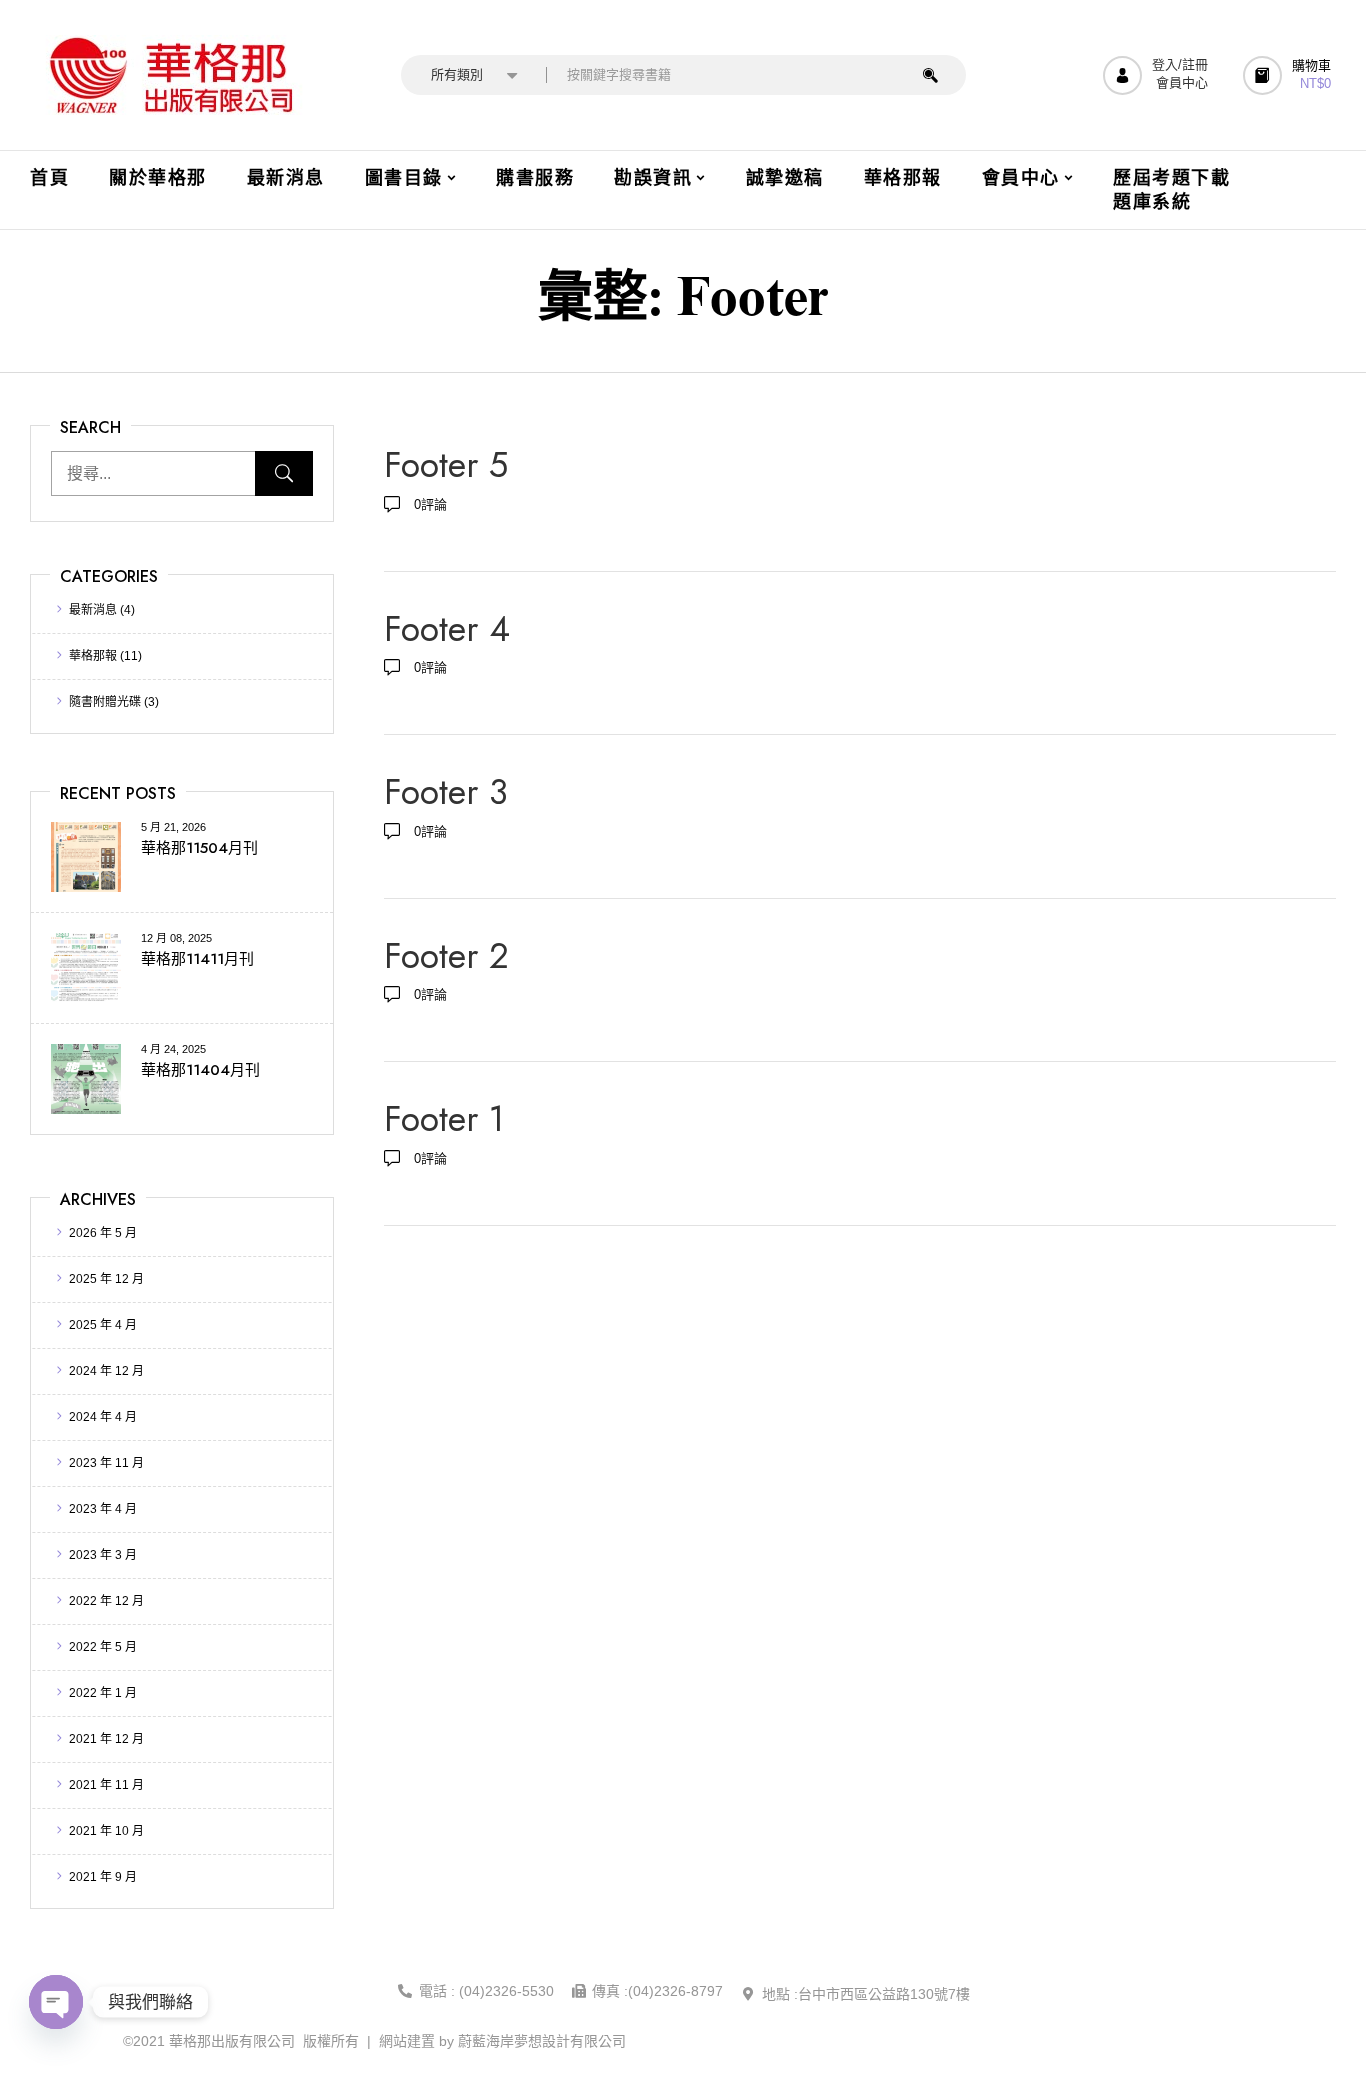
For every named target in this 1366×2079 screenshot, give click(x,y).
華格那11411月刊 (197, 959)
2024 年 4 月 (103, 1417)
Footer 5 (446, 465)
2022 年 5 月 (103, 1647)
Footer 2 (446, 956)
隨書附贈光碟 (105, 702)
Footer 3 (446, 792)
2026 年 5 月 (103, 1233)
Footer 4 (447, 629)
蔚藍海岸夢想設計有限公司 (542, 2041)
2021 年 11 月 (106, 1785)
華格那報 (93, 656)
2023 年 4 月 (103, 1509)
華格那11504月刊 (199, 848)
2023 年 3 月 (103, 1555)
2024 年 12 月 (106, 1371)
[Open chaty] (56, 2002)
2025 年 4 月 (103, 1325)
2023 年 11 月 (106, 1463)
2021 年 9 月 (103, 1877)
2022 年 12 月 (106, 1601)
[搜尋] (930, 75)
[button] (1289, 75)
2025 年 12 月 (106, 1279)
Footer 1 (444, 1119)
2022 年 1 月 (103, 1693)
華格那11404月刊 (200, 1070)
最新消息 (93, 610)
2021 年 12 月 (106, 1739)
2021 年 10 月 (106, 1831)
